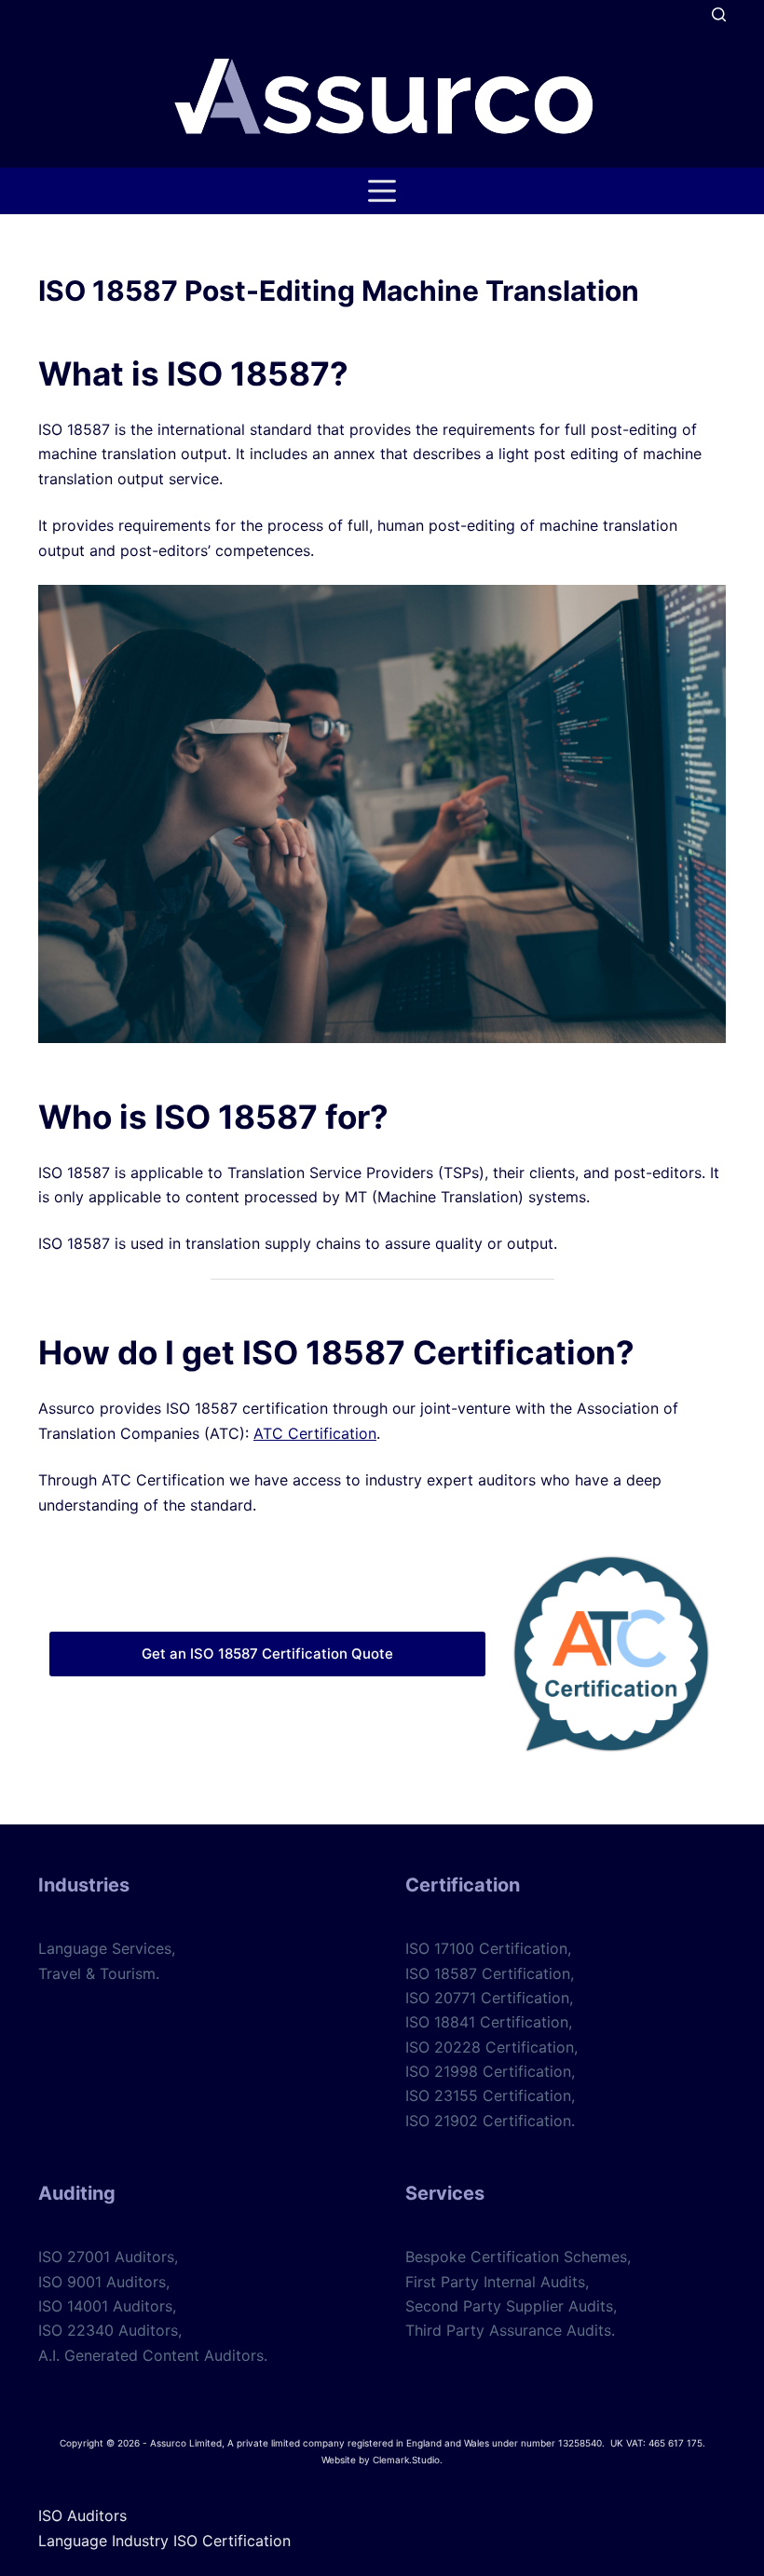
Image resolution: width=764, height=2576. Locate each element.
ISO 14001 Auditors (105, 2306)
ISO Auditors (82, 2515)
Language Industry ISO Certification (164, 2541)
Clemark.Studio (406, 2460)
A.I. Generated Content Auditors (151, 2355)
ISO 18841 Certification (487, 2022)
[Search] (719, 14)
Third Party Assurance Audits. (510, 2330)
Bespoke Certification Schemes (516, 2257)
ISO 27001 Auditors (106, 2257)
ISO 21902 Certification (488, 2121)
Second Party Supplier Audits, (511, 2306)
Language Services (105, 1948)
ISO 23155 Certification (488, 2095)
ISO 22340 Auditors (108, 2330)
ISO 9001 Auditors (102, 2282)
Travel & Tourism (97, 1973)
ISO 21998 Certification (488, 2071)
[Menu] (382, 191)
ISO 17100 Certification (486, 1948)
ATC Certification (315, 1433)
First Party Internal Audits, (497, 2282)
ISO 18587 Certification (488, 1973)
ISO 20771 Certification (487, 1998)
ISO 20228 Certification (490, 2047)
